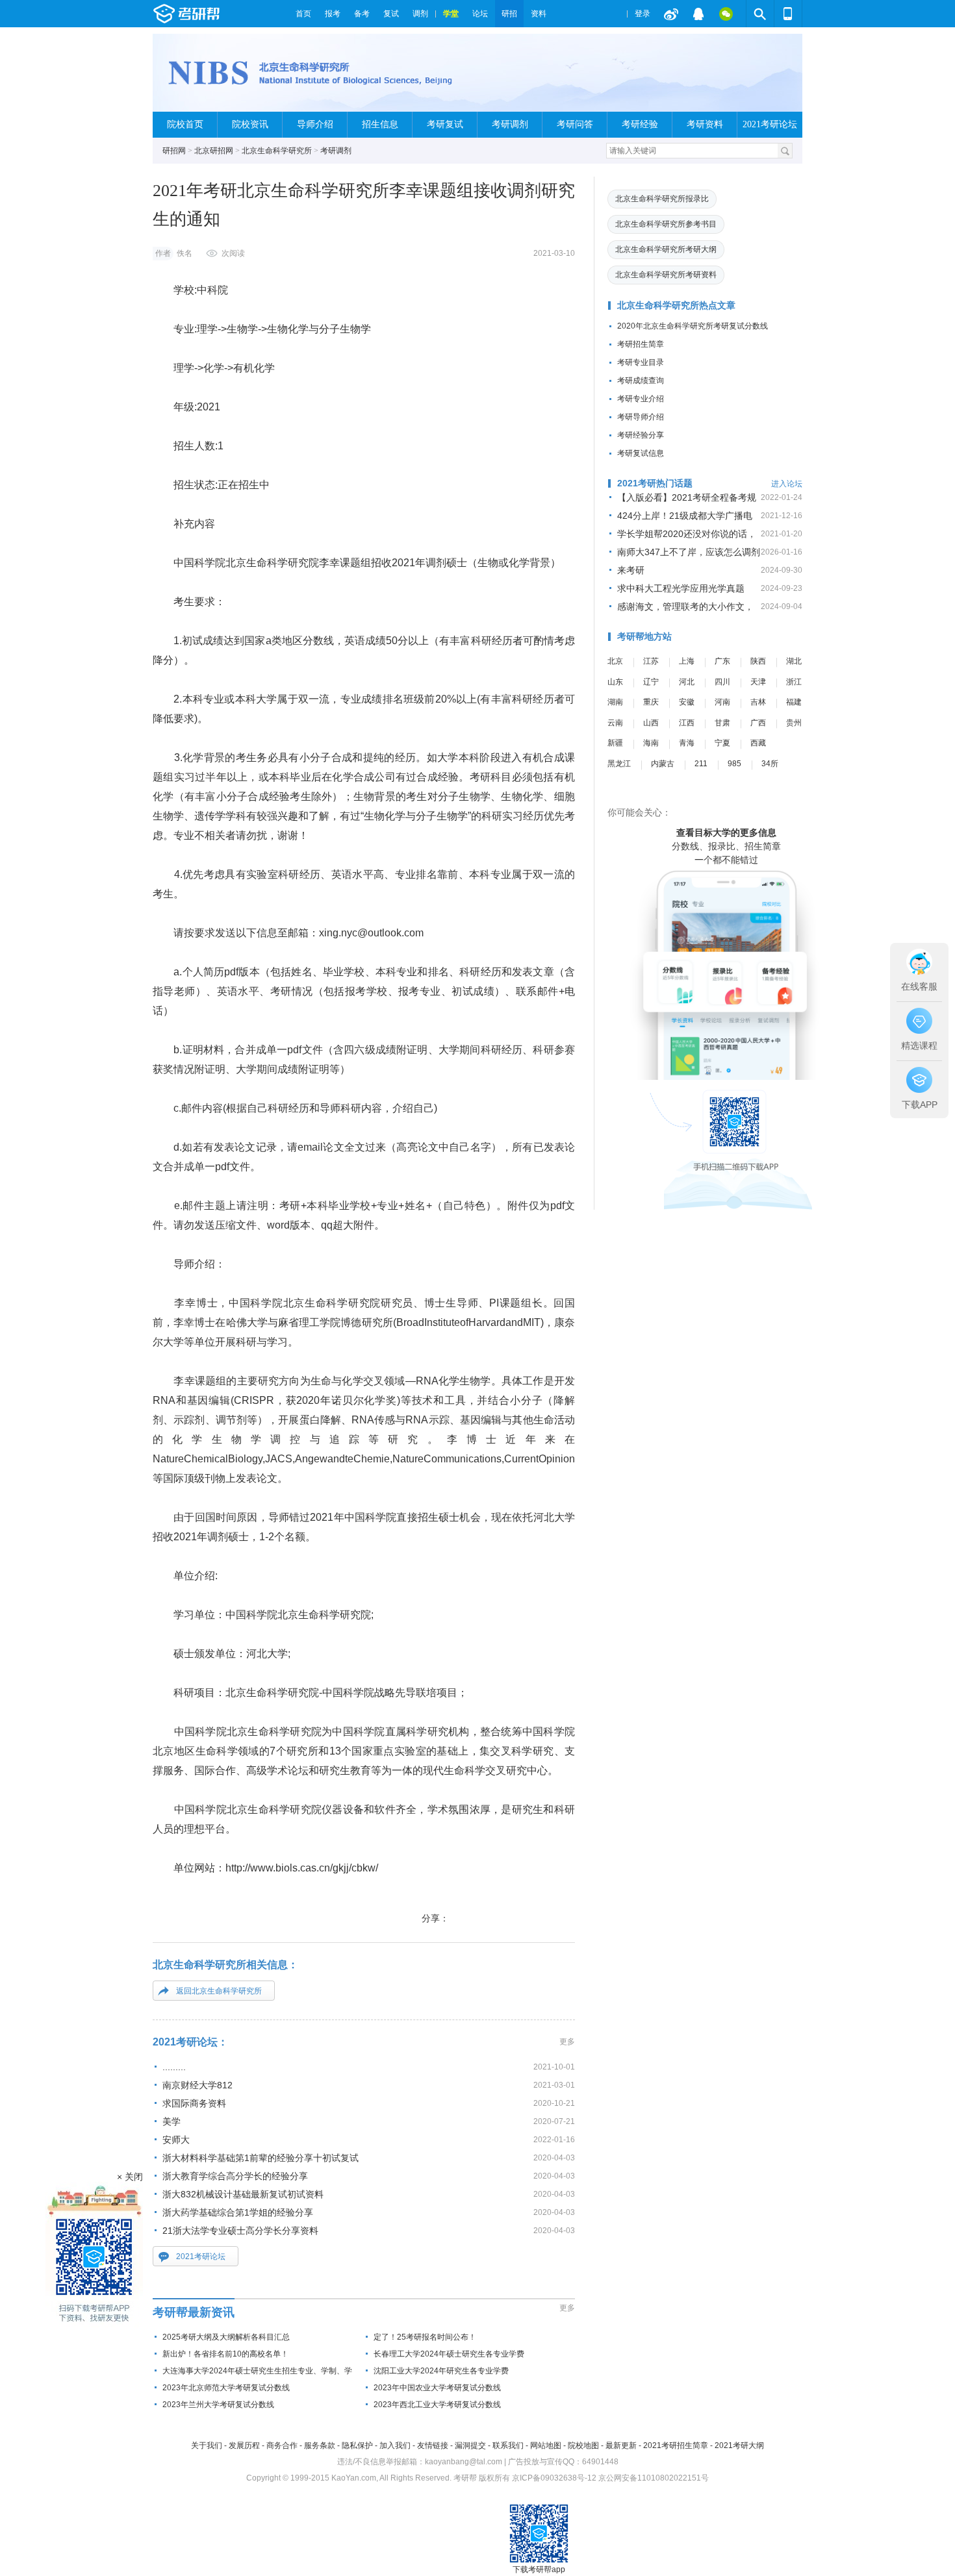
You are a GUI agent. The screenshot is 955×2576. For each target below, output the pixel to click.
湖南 (615, 702)
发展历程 (244, 2445)
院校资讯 (250, 124)
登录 (643, 14)
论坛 (480, 14)
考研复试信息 (641, 453)
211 (701, 764)
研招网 (174, 151)
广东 (722, 661)
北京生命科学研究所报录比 (662, 199)
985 (734, 764)
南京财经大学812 (197, 2085)
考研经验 (640, 124)
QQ (698, 14)
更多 (567, 2042)
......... (174, 2067)
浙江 (794, 682)
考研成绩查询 (641, 381)
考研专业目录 (641, 362)
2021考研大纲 (739, 2445)
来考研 (631, 570)
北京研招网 (214, 151)
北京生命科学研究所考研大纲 (666, 249)
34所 (770, 764)
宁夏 (722, 743)
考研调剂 (510, 124)
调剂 (420, 14)
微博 (671, 14)
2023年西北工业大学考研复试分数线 (437, 2405)
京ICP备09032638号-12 (554, 2478)
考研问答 (575, 124)
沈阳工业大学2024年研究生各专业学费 (441, 2371)
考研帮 (221, 14)
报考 (333, 14)
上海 (687, 661)
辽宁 (651, 682)
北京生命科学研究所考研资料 (666, 275)
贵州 (794, 723)
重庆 (651, 702)
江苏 (651, 661)
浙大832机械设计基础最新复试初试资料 (243, 2194)
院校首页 (185, 124)
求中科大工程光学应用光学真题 (681, 588)
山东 (615, 682)
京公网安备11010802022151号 (654, 2478)
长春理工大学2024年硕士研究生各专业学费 (449, 2354)
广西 (758, 723)
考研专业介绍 (641, 399)
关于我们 (207, 2445)
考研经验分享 (641, 435)
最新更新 (621, 2445)
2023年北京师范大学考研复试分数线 (226, 2388)
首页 (303, 14)
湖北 (794, 661)
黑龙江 (619, 764)
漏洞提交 (470, 2445)
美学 (172, 2121)
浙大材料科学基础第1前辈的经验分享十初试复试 (261, 2158)
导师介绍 (315, 124)
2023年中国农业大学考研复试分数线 (437, 2388)
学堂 (451, 14)
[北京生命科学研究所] (318, 78)
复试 (391, 14)
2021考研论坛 (770, 124)
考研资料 (705, 124)
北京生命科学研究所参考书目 (666, 224)
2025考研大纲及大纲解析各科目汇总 (226, 2337)
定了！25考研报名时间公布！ (425, 2337)
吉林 (758, 702)
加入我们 (395, 2445)
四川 (722, 682)
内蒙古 (663, 764)
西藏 (758, 743)
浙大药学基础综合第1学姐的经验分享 (238, 2212)
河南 (722, 702)
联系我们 (508, 2445)
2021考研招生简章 (676, 2445)
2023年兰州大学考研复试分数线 (218, 2405)
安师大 (176, 2140)
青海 (687, 743)
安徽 (687, 702)
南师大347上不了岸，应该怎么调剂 (689, 552)
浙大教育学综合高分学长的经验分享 (235, 2176)
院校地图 (583, 2445)
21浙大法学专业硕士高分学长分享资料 (240, 2231)
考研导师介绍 (641, 417)
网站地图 (546, 2445)
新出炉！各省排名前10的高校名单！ (225, 2354)
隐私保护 (357, 2445)
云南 (615, 723)
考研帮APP (788, 14)
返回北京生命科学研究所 (219, 1991)
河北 (687, 682)
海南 (651, 743)
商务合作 (282, 2445)
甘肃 (722, 723)
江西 (687, 723)
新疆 (615, 743)
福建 (794, 702)
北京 (615, 661)
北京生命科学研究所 (277, 151)
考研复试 (445, 124)
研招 (509, 14)
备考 (362, 14)
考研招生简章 (641, 344)
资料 (539, 14)
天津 (758, 682)
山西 (651, 723)
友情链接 (433, 2445)
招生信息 (380, 124)
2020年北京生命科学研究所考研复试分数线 (693, 326)
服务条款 (320, 2445)
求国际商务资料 (194, 2103)
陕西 (758, 661)
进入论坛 (787, 484)
